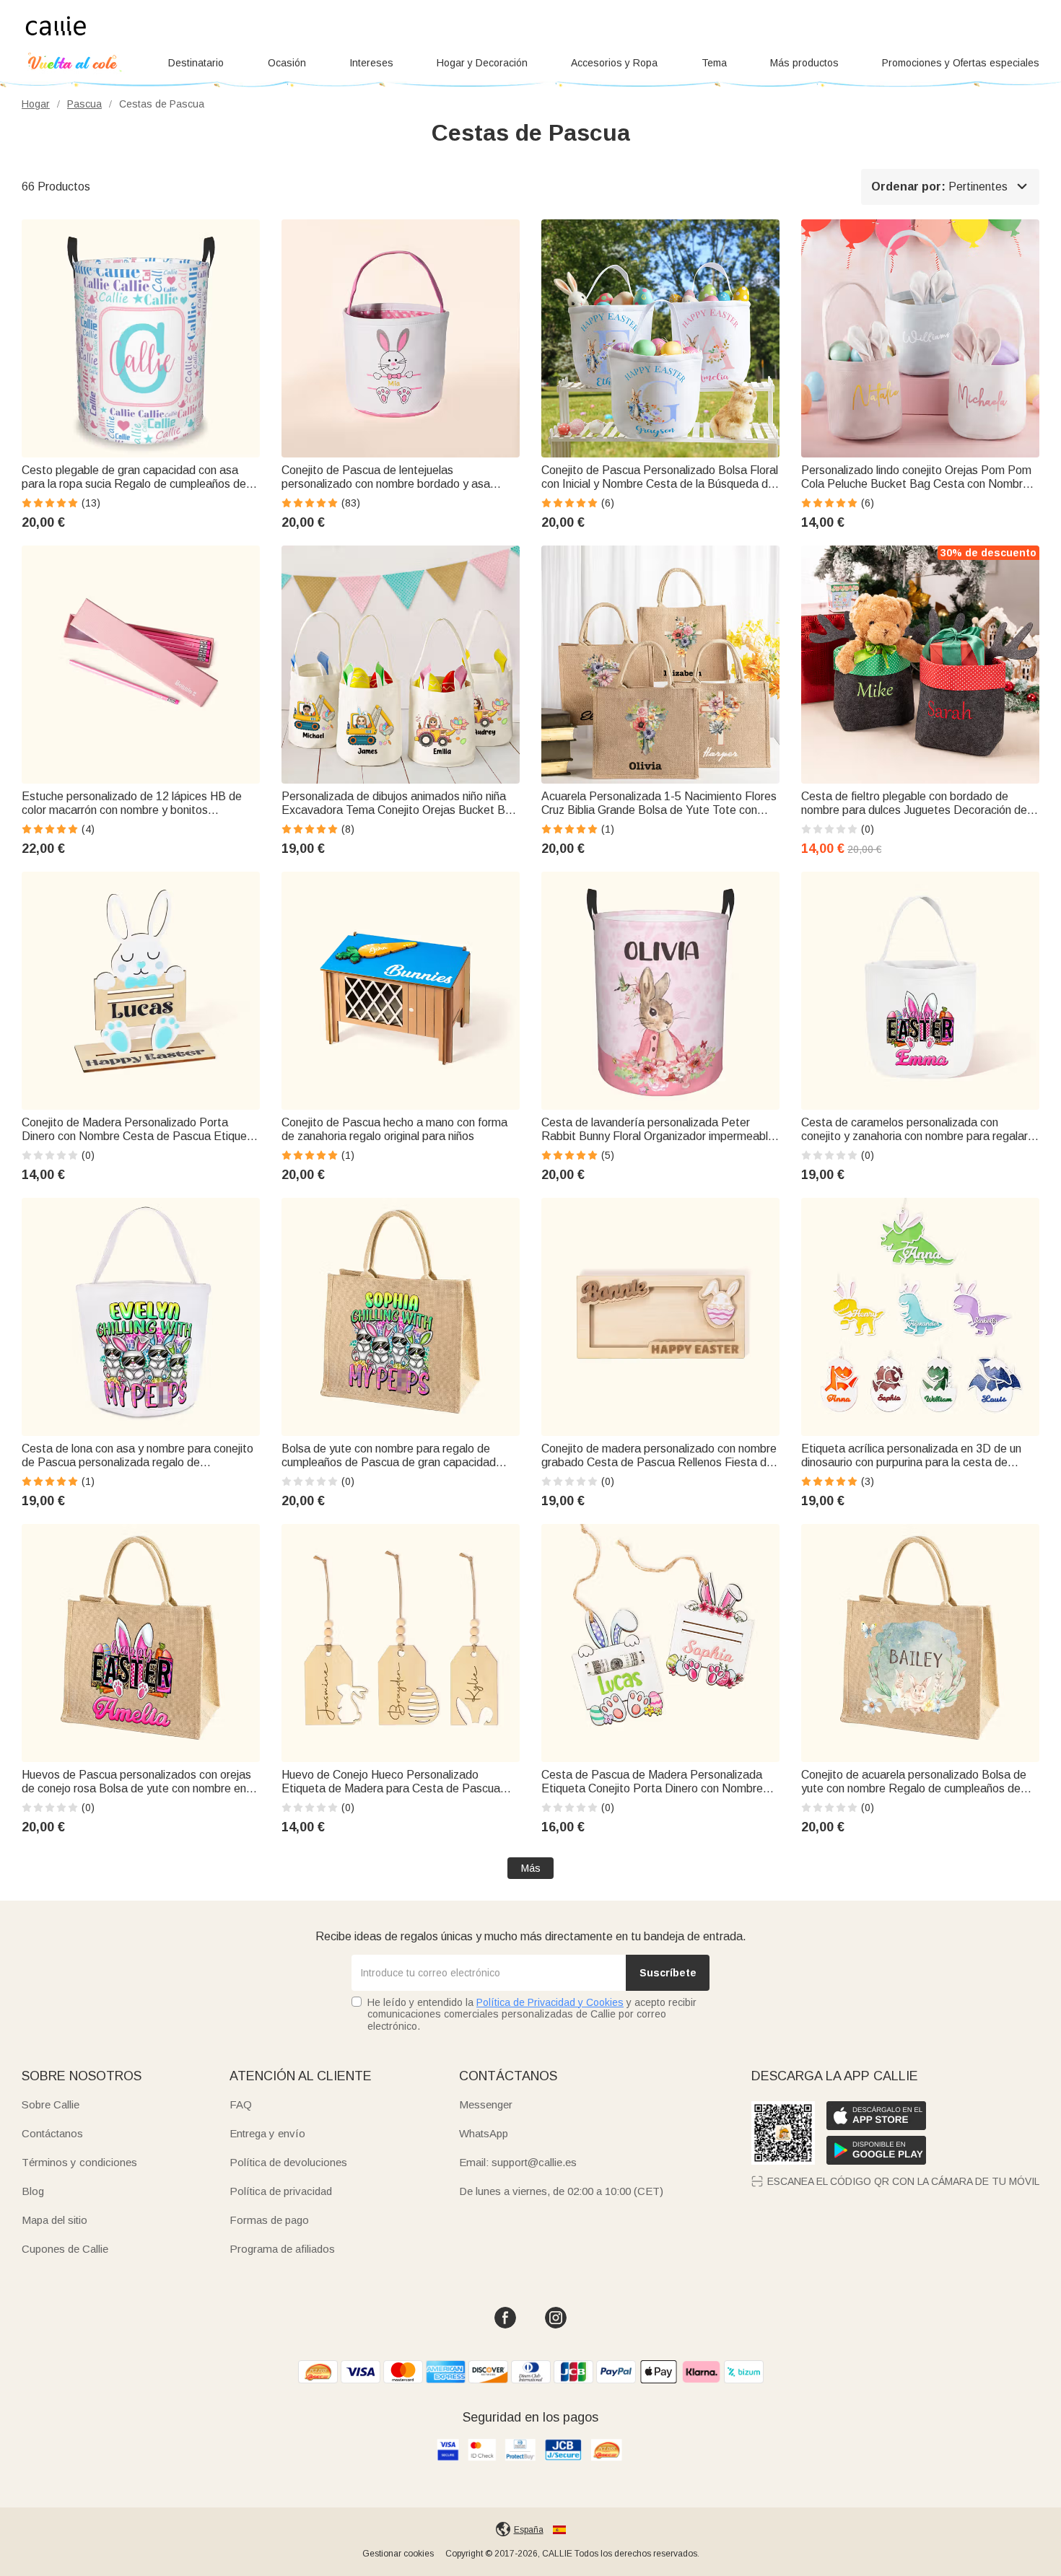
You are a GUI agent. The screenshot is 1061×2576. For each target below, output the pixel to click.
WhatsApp (484, 2133)
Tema (714, 63)
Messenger (486, 2104)
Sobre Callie (51, 2104)
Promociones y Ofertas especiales (961, 63)
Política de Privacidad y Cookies (550, 2002)
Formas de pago (269, 2220)
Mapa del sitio (54, 2220)
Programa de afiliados (282, 2249)
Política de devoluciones (288, 2162)
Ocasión (287, 63)
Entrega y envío (267, 2133)
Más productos (804, 63)
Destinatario (196, 63)
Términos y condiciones (79, 2162)
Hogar (36, 104)
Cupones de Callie (65, 2249)
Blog (33, 2191)
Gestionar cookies (398, 2554)
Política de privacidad (281, 2191)
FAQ (241, 2104)
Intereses (371, 63)
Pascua (84, 104)
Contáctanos (52, 2133)
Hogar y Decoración (482, 63)
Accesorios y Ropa (614, 63)
